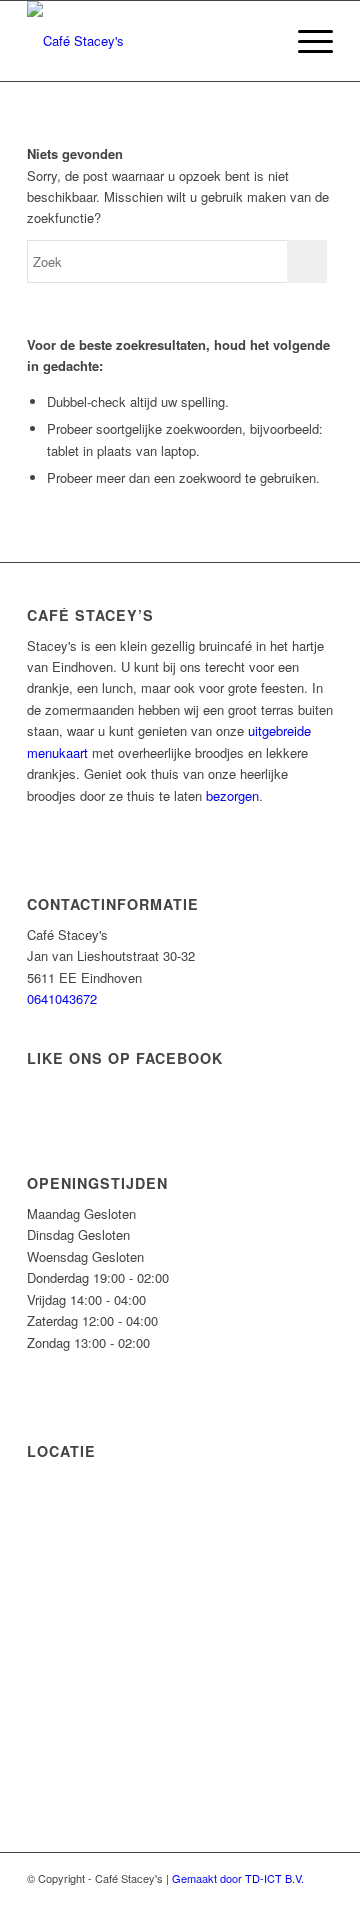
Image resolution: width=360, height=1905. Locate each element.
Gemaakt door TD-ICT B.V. (238, 1878)
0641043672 (62, 998)
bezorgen (232, 795)
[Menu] (305, 41)
